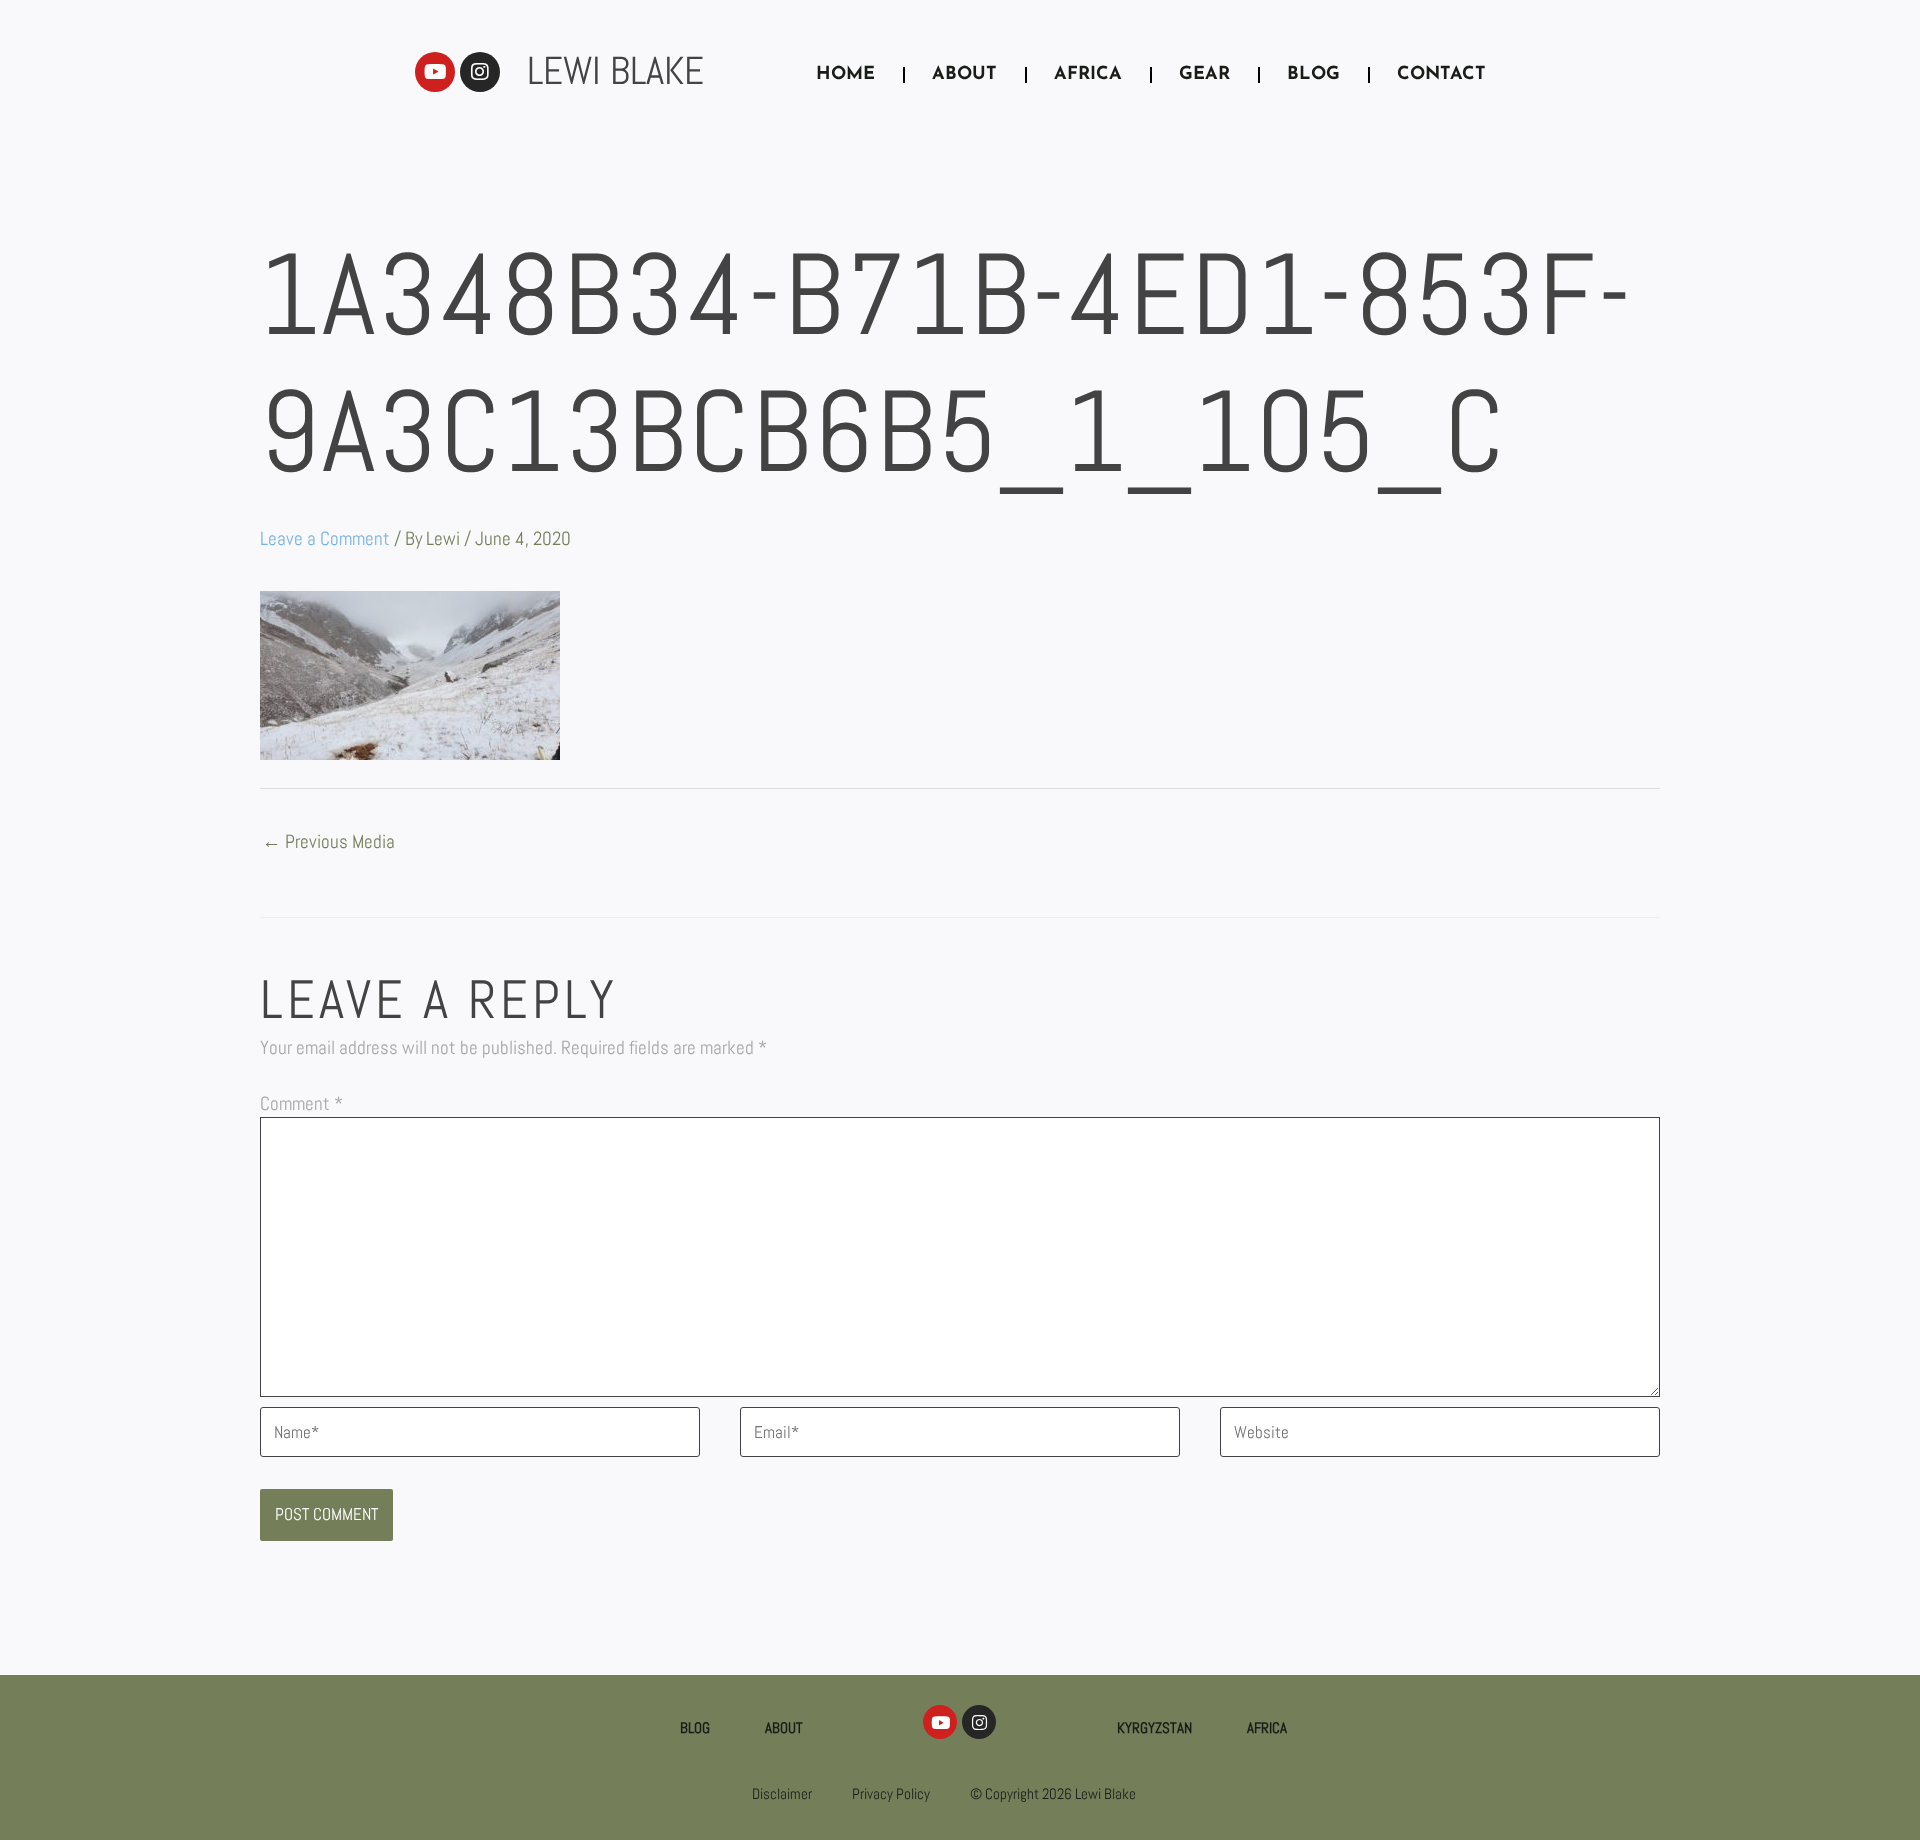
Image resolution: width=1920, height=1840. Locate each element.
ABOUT (964, 75)
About (784, 1727)
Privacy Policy (891, 1793)
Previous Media (328, 843)
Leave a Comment (325, 538)
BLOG (1313, 75)
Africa (1267, 1727)
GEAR (1204, 75)
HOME (845, 75)
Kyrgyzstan (1154, 1727)
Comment (301, 1103)
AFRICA (1088, 75)
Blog (695, 1727)
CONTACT (1441, 75)
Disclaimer (782, 1793)
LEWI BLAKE (615, 71)
